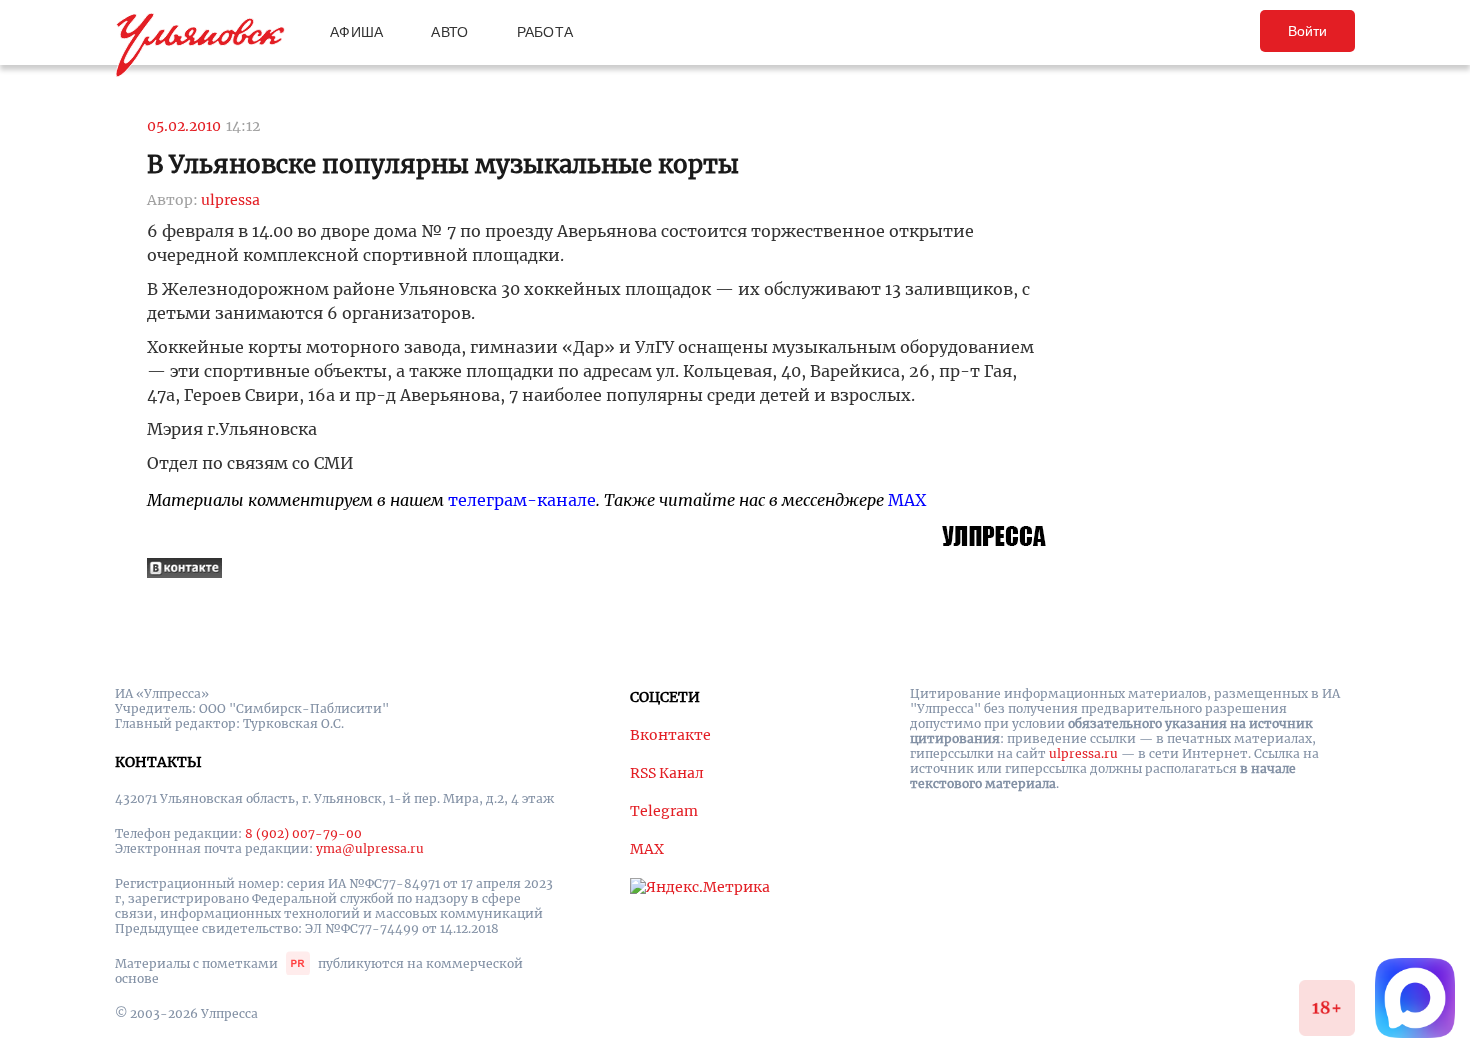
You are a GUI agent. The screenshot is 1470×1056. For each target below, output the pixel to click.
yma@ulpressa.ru (370, 848)
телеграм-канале (522, 500)
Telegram (664, 811)
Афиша (356, 32)
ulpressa (230, 200)
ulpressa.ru (1083, 753)
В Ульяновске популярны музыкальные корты (443, 164)
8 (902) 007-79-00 (303, 833)
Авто (449, 32)
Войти (1307, 31)
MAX (907, 500)
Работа (545, 32)
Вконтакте (670, 735)
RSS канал (667, 773)
